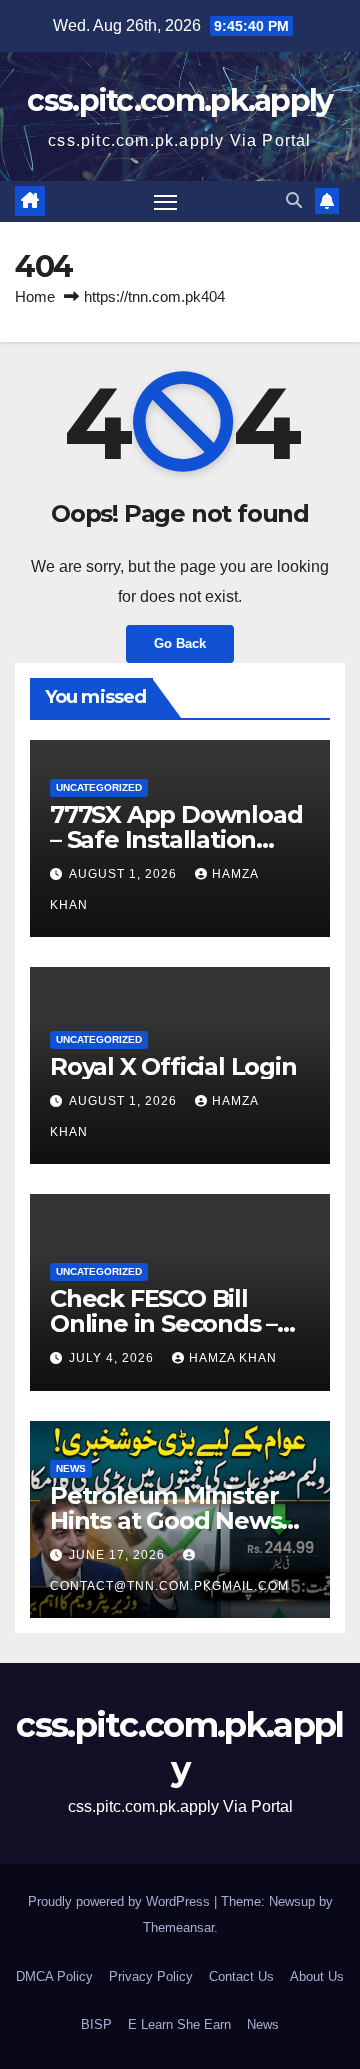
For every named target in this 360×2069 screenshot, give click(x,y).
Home (35, 296)
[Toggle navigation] (166, 202)
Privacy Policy (151, 1976)
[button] (294, 200)
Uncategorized (99, 787)
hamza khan (233, 1358)
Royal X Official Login (176, 1066)
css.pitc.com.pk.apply (179, 100)
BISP (96, 2024)
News (71, 1468)
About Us (317, 1976)
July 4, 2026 (113, 1358)
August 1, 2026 (125, 874)
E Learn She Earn (179, 2024)
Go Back (180, 643)
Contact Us (241, 1976)
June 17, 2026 (119, 1555)
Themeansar (178, 1927)
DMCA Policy (54, 1976)
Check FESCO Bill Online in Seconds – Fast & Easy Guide (163, 1323)
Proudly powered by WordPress (121, 1901)
